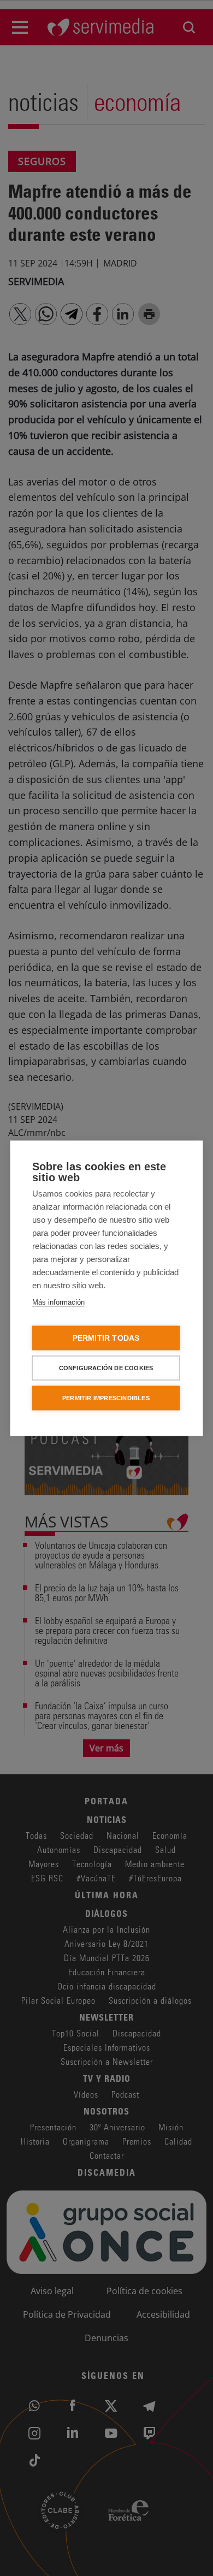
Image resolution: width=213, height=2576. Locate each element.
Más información (58, 1302)
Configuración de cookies (106, 1367)
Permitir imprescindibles (106, 1397)
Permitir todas (106, 1338)
